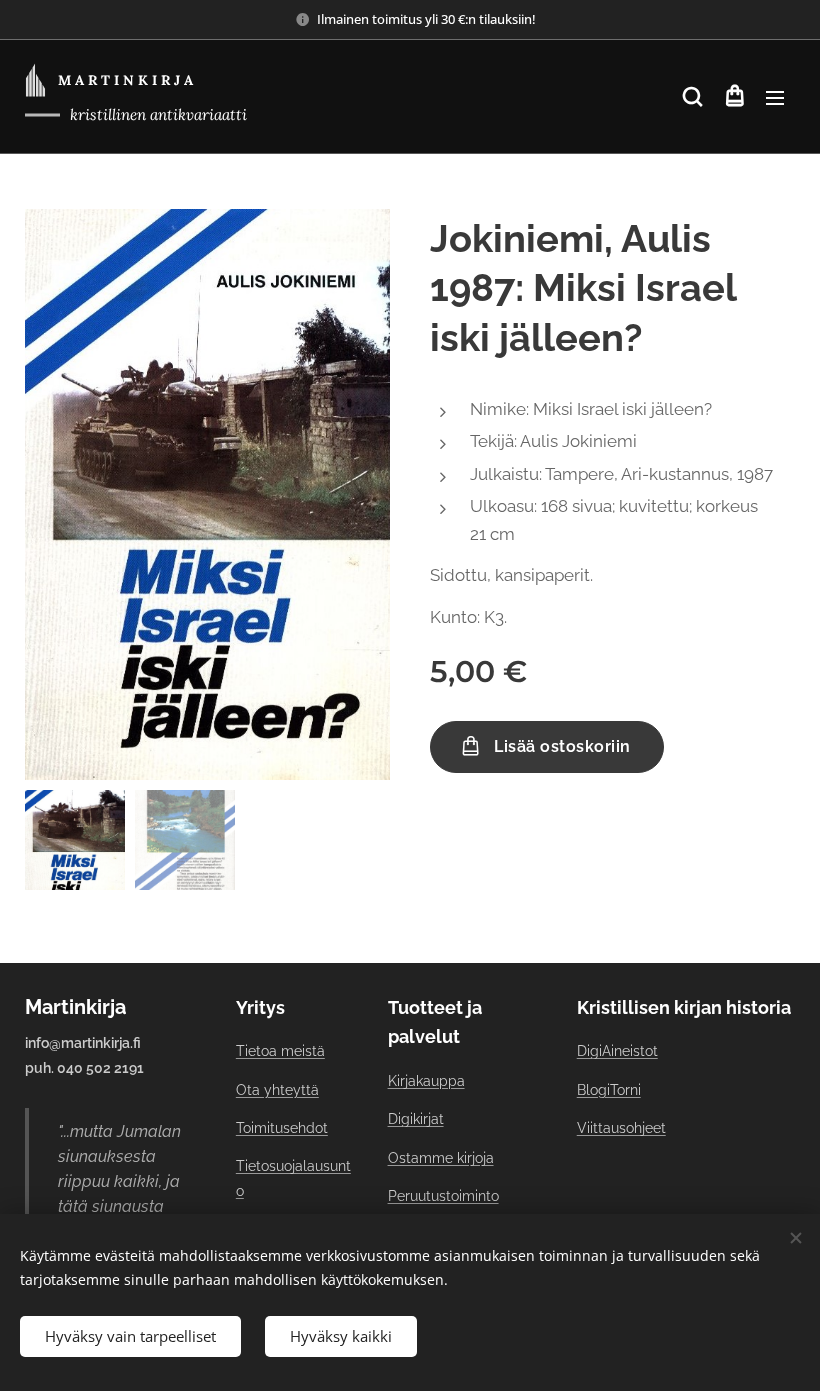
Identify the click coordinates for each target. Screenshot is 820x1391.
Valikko (775, 97)
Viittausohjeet (621, 1128)
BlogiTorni (609, 1090)
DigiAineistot (617, 1051)
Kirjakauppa (426, 1081)
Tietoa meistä (280, 1051)
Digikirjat (416, 1119)
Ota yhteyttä (277, 1090)
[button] (692, 97)
